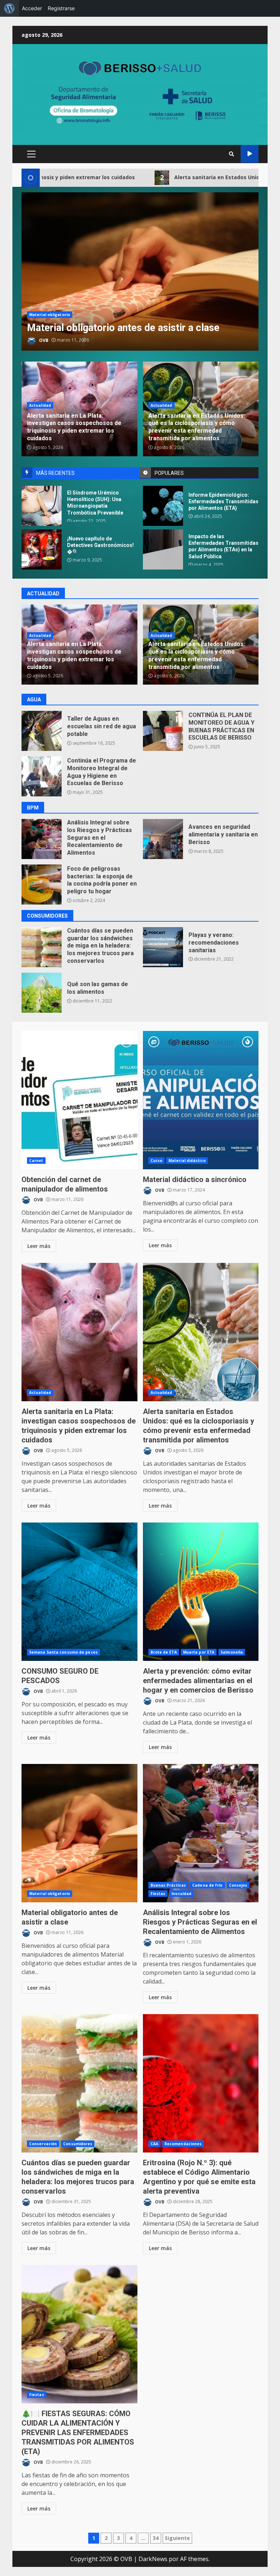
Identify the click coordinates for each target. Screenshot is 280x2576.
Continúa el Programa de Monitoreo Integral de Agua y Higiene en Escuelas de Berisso (42, 776)
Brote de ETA (164, 1652)
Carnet (36, 1161)
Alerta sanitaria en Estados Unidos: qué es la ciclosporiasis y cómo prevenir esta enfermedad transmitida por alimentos (197, 427)
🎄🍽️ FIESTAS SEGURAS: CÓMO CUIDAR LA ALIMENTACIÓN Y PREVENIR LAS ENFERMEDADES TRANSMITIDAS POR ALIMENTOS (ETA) (79, 2334)
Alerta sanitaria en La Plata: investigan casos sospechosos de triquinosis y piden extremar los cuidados (74, 427)
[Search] (232, 154)
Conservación (43, 2144)
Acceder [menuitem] (32, 8)
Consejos (238, 1885)
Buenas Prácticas (168, 1885)
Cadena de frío (207, 1885)
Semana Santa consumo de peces (63, 1652)
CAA (154, 2144)
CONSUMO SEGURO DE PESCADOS (79, 1592)
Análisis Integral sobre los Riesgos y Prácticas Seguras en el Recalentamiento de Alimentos (42, 839)
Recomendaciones (183, 2144)
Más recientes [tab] (55, 473)
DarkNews (153, 2559)
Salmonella (232, 1652)
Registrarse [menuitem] (61, 8)
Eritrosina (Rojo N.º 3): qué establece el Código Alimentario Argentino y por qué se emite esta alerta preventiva (201, 2083)
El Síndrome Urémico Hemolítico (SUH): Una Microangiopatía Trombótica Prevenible (42, 506)
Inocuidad (181, 1894)
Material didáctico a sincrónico (201, 1100)
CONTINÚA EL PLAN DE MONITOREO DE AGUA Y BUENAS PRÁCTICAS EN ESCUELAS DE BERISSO (163, 731)
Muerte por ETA (199, 1652)
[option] (140, 271)
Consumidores (78, 2144)
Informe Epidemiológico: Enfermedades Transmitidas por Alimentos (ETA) (163, 506)
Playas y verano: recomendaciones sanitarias (163, 947)
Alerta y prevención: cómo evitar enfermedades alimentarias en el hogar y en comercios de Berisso (201, 1592)
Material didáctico (187, 1161)
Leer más (39, 1246)
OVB (43, 340)
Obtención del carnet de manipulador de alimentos (79, 1100)
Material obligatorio (50, 315)
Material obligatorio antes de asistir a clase (140, 271)
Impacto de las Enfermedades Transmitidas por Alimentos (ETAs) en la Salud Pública (163, 550)
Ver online (250, 154)
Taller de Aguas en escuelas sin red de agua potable (42, 731)
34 (156, 2538)
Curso (157, 1161)
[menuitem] (9, 8)
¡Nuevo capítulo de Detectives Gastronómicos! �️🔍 (42, 550)
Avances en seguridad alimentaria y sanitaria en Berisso (163, 839)
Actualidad (40, 405)
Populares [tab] (169, 473)
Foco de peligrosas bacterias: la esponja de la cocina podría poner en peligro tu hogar (42, 885)
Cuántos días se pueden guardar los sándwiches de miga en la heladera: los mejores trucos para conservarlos (42, 947)
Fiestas (158, 1894)
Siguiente (177, 2538)
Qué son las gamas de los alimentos (42, 993)
